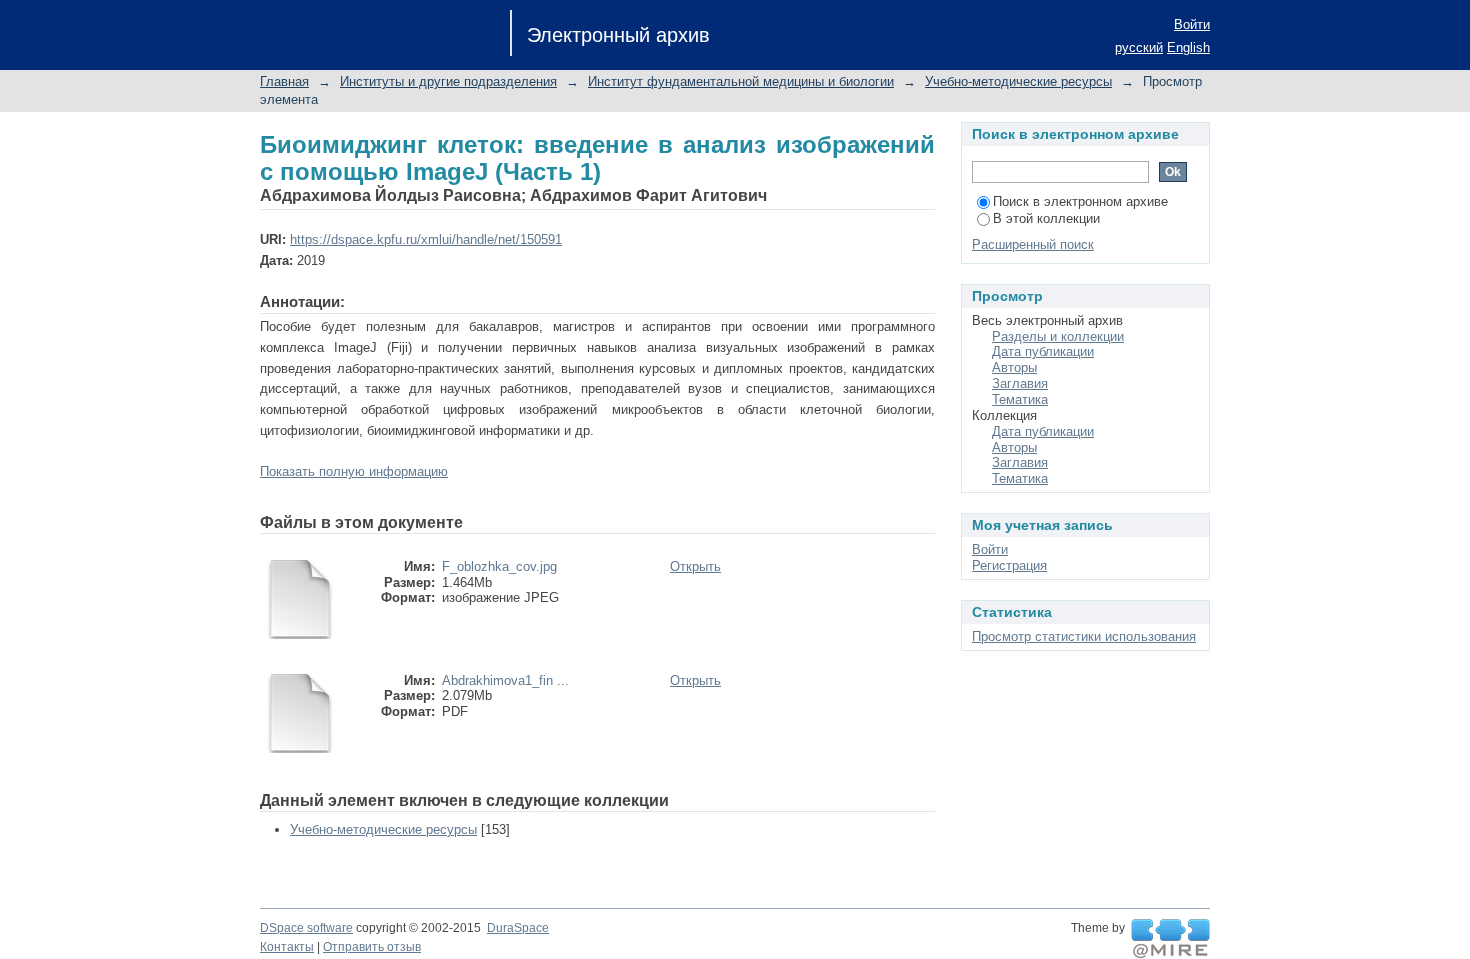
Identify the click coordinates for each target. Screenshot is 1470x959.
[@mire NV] (1170, 939)
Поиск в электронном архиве (1080, 201)
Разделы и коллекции (1058, 336)
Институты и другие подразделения (448, 81)
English (1188, 47)
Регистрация (1009, 565)
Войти (1192, 24)
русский (1139, 47)
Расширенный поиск (1033, 244)
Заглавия (1020, 383)
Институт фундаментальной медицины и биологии (741, 81)
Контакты (287, 947)
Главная (284, 81)
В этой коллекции (1046, 218)
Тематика (1020, 399)
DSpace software (306, 928)
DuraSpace (518, 928)
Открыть (695, 566)
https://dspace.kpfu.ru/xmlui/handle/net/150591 (426, 239)
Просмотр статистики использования (1084, 636)
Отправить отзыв (372, 947)
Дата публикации (1043, 351)
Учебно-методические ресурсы (1018, 81)
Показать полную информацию (354, 471)
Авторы (1014, 367)
